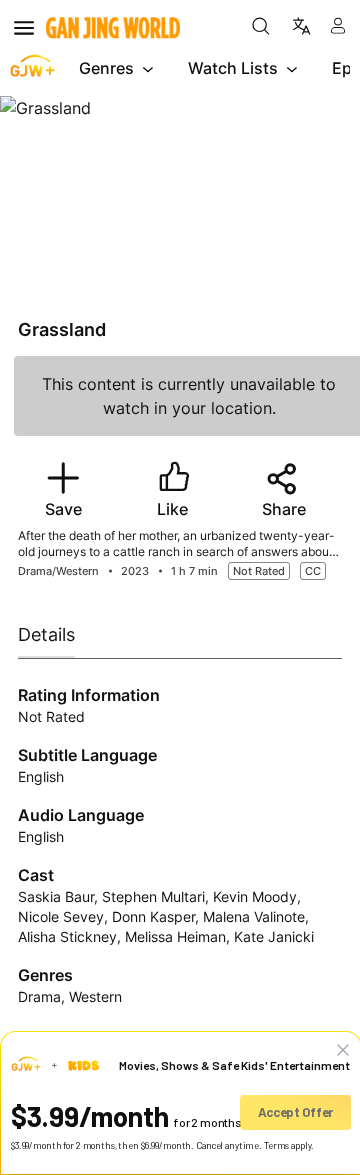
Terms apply (288, 1145)
